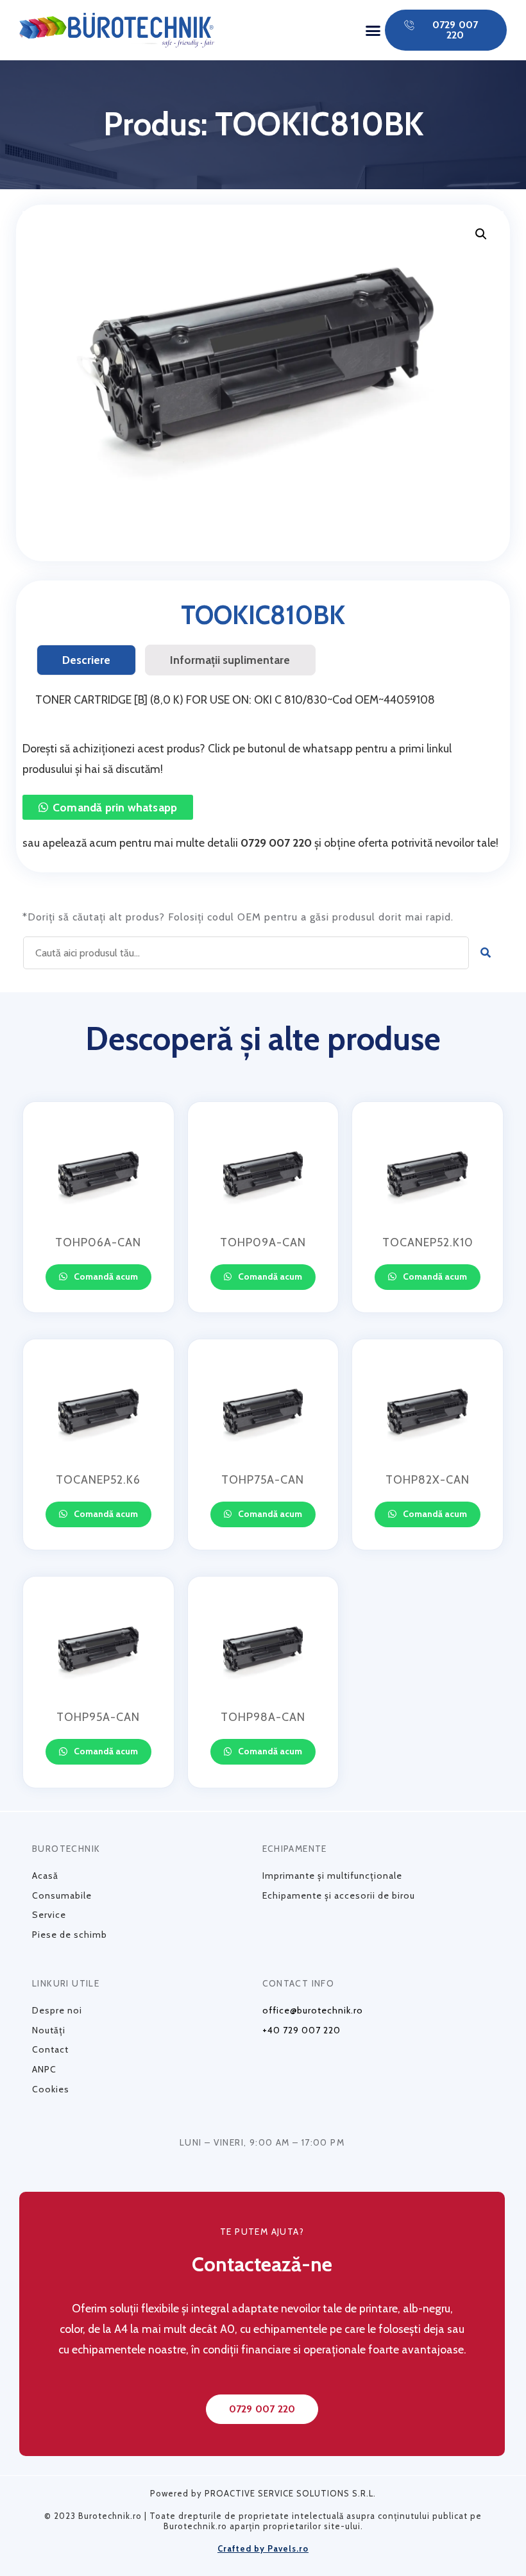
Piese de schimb (70, 1935)
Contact (50, 2049)
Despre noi (57, 2010)
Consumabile (62, 1895)
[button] (373, 30)
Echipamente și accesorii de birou (339, 1895)
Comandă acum (105, 1276)
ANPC (44, 2069)
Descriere (86, 660)
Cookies (51, 2089)
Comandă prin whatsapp (115, 807)
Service (49, 1915)
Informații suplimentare (230, 660)
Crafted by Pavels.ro (263, 2548)
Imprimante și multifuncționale (332, 1876)
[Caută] (486, 953)
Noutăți (49, 2030)
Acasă (45, 1876)
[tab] (86, 660)
